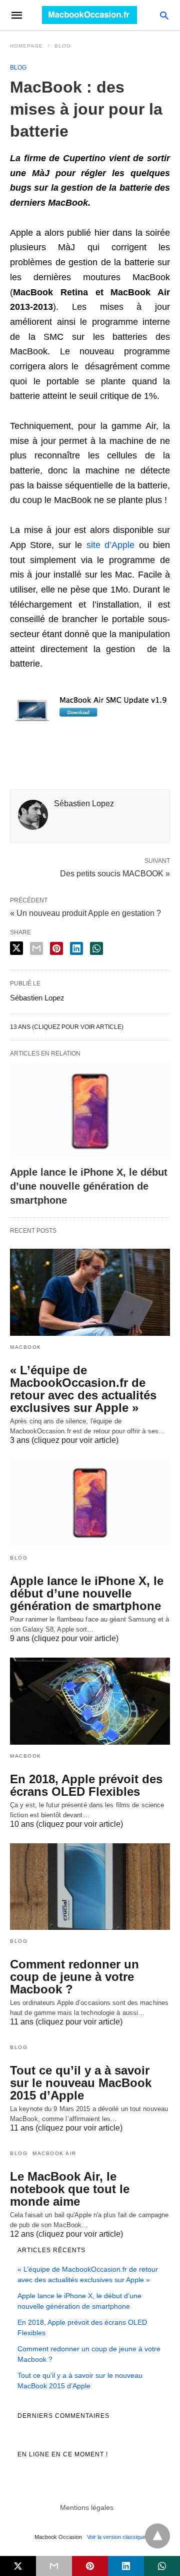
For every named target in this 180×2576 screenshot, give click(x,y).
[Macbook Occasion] (89, 15)
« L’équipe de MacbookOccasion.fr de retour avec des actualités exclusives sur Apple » (83, 1389)
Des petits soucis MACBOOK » (115, 873)
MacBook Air (54, 2153)
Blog (63, 46)
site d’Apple (110, 545)
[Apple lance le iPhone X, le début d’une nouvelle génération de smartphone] (90, 1111)
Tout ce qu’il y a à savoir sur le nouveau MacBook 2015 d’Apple (81, 2083)
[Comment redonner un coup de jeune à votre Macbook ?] (90, 1887)
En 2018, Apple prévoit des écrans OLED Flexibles (86, 1785)
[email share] (36, 948)
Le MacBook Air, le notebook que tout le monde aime (70, 2189)
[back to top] (157, 2536)
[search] (164, 15)
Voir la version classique (116, 2537)
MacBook (26, 1347)
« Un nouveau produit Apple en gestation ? (85, 913)
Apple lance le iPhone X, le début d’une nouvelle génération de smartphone (89, 1186)
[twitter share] (16, 948)
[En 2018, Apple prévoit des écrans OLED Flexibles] (90, 1701)
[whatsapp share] (96, 948)
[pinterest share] (56, 948)
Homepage (26, 46)
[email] (54, 2566)
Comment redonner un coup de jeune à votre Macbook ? (74, 1977)
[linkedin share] (76, 948)
